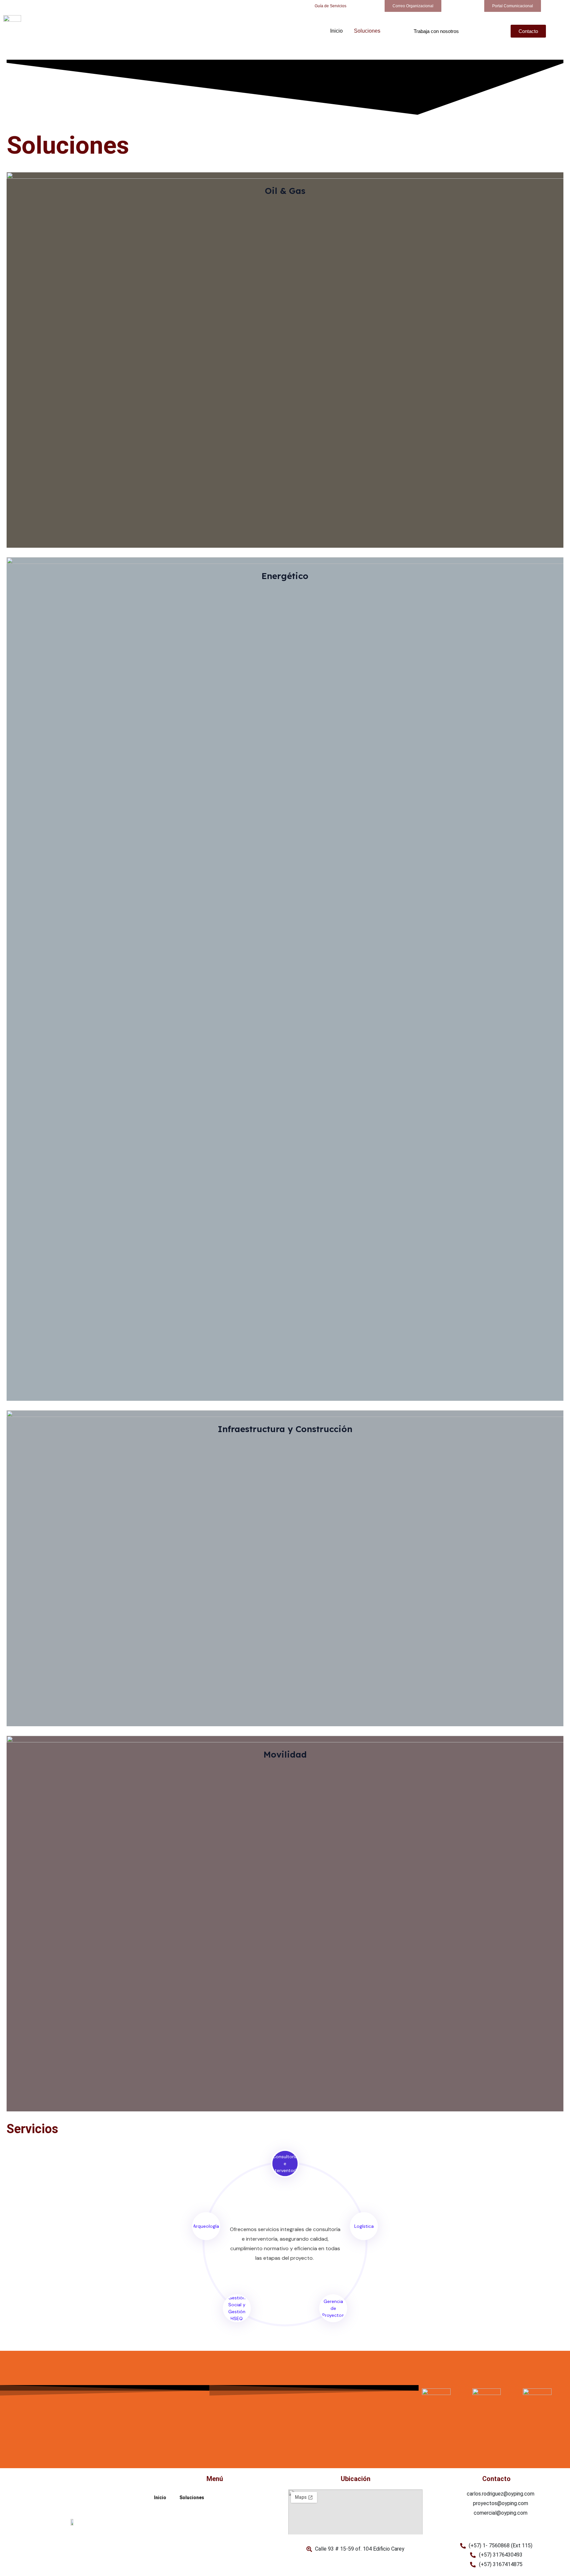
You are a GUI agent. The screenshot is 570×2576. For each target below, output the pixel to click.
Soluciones (367, 31)
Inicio (336, 31)
